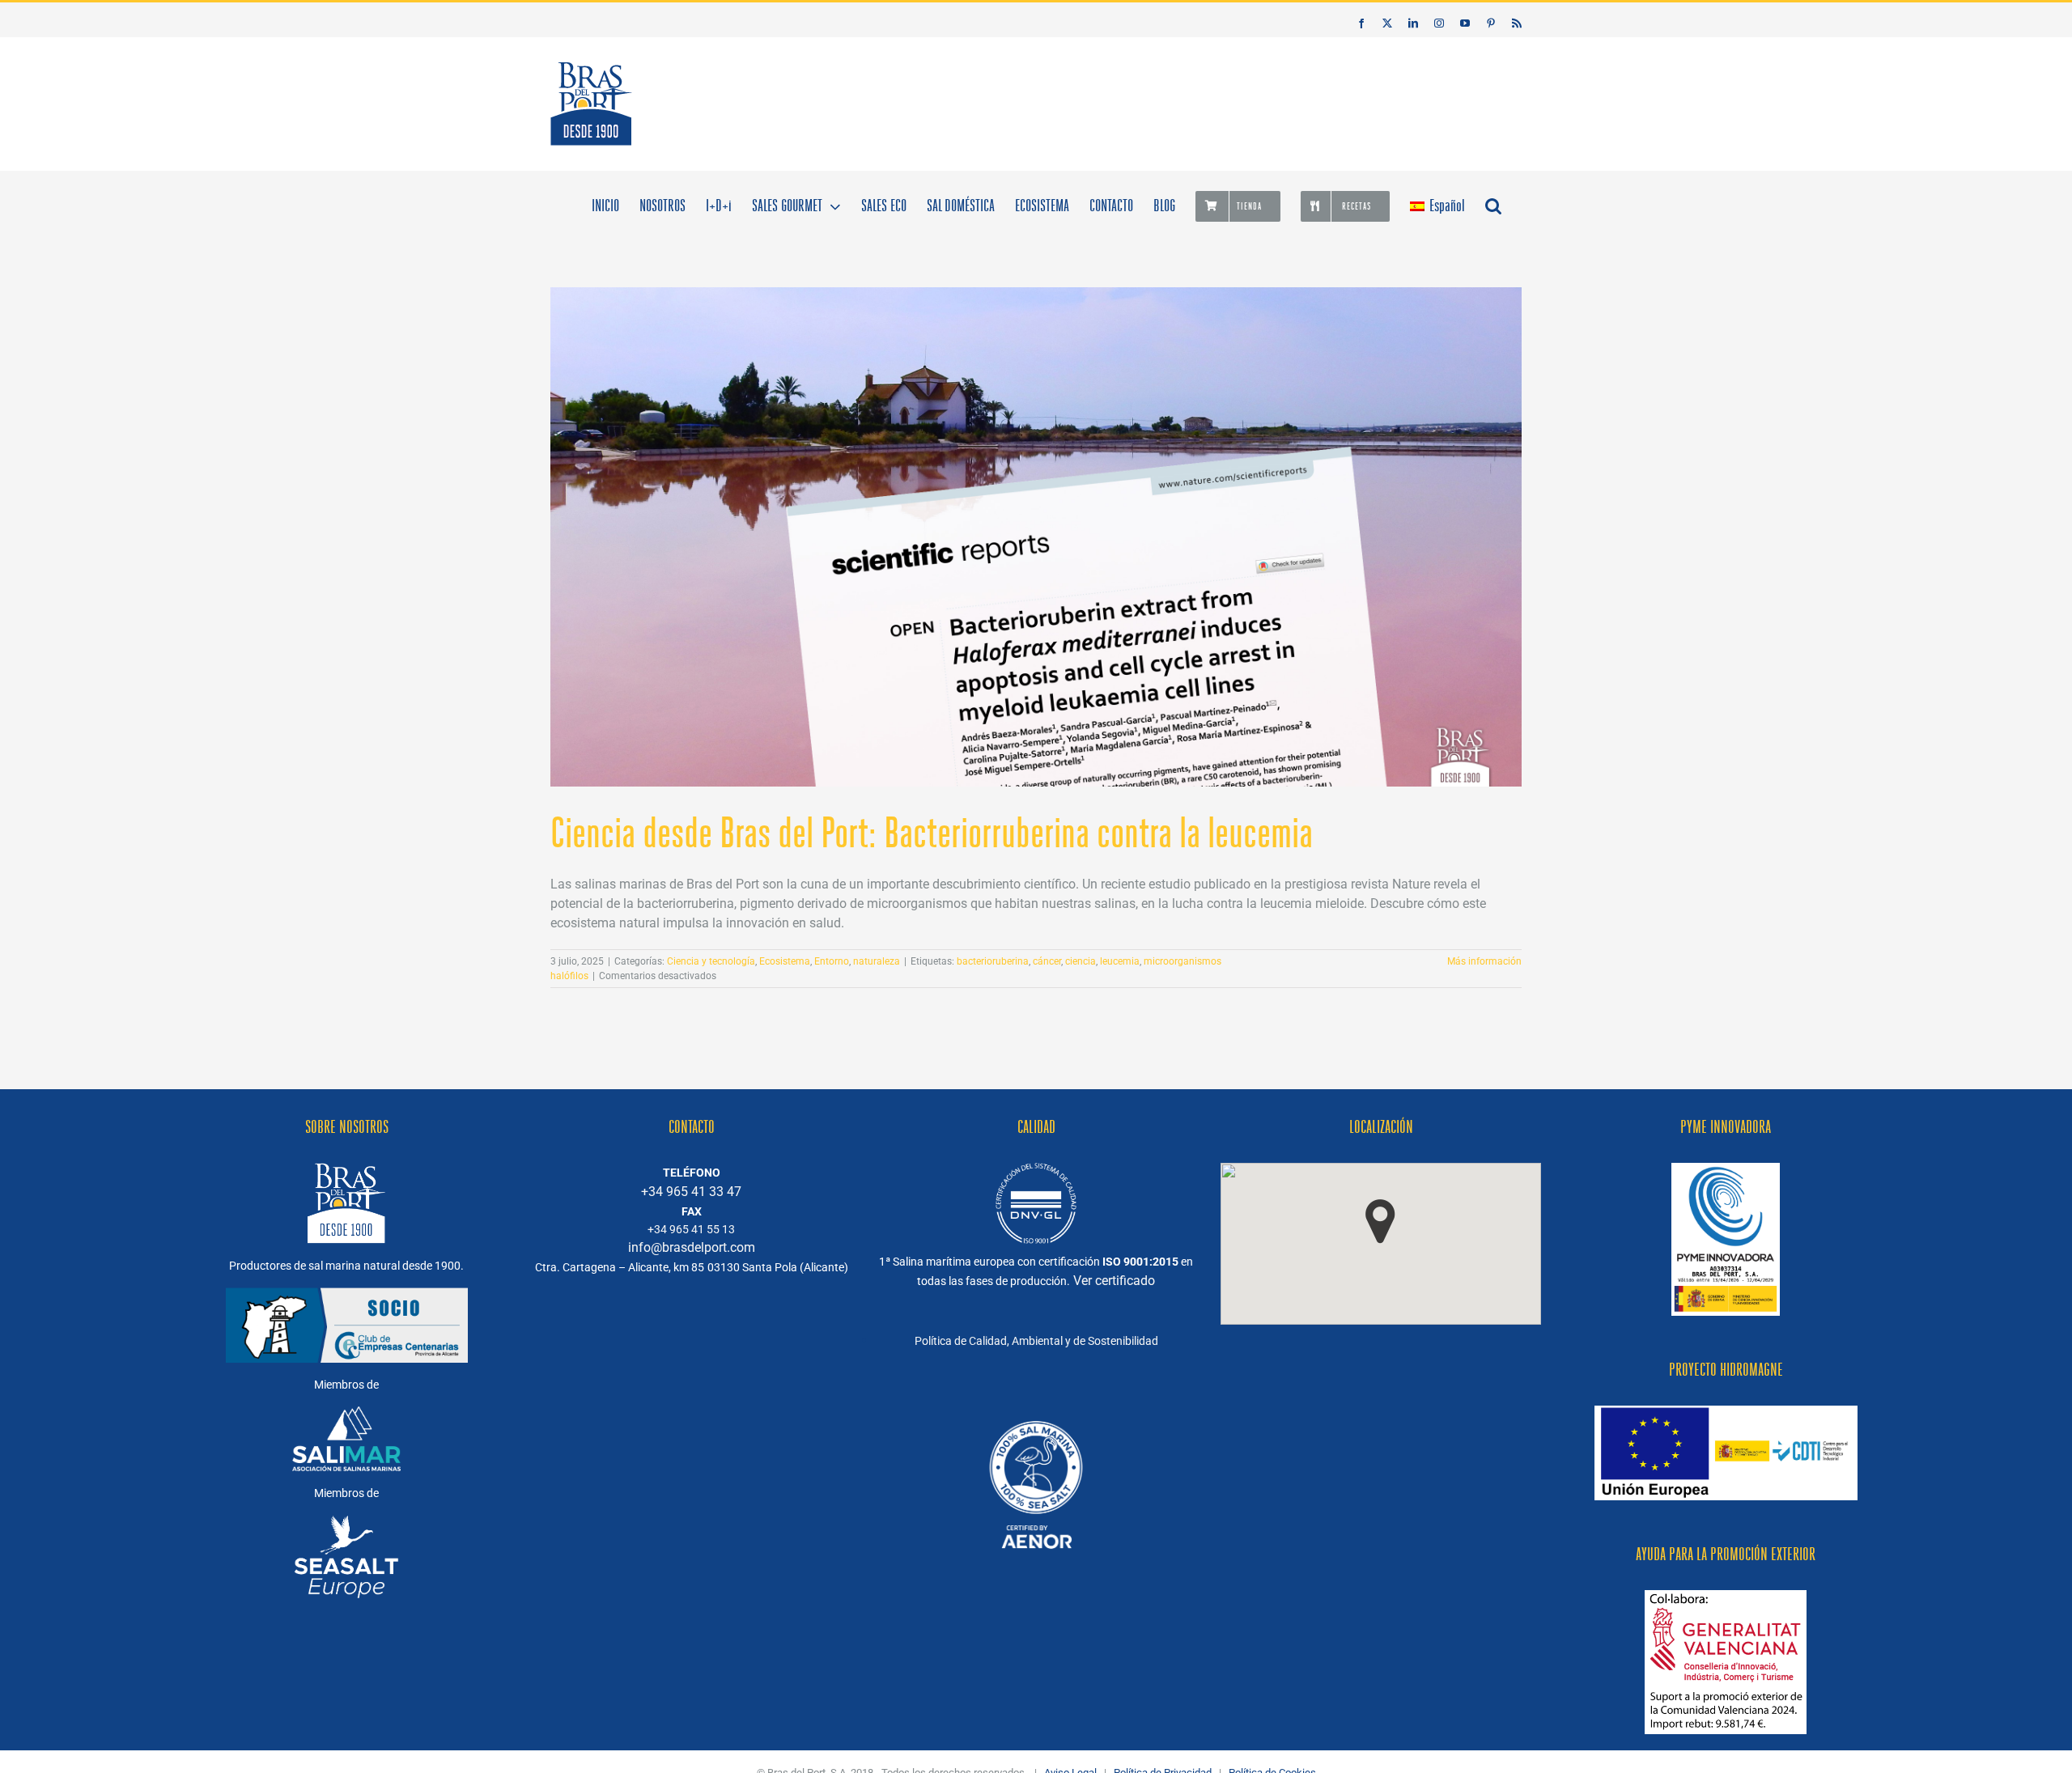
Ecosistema (785, 961)
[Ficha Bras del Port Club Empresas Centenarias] (1036, 1408)
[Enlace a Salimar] (346, 1416)
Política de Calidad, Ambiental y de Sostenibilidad (1036, 1341)
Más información (1484, 961)
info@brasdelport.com (692, 1247)
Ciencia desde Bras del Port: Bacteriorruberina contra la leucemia (932, 833)
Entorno (832, 961)
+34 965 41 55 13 (691, 1229)
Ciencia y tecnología (711, 961)
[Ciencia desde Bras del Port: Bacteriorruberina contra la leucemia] (1036, 537)
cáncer (1047, 961)
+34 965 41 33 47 (691, 1192)
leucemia (1120, 961)
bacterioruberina (993, 961)
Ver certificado (1114, 1281)
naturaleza (877, 961)
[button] (1493, 205)
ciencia (1081, 961)
